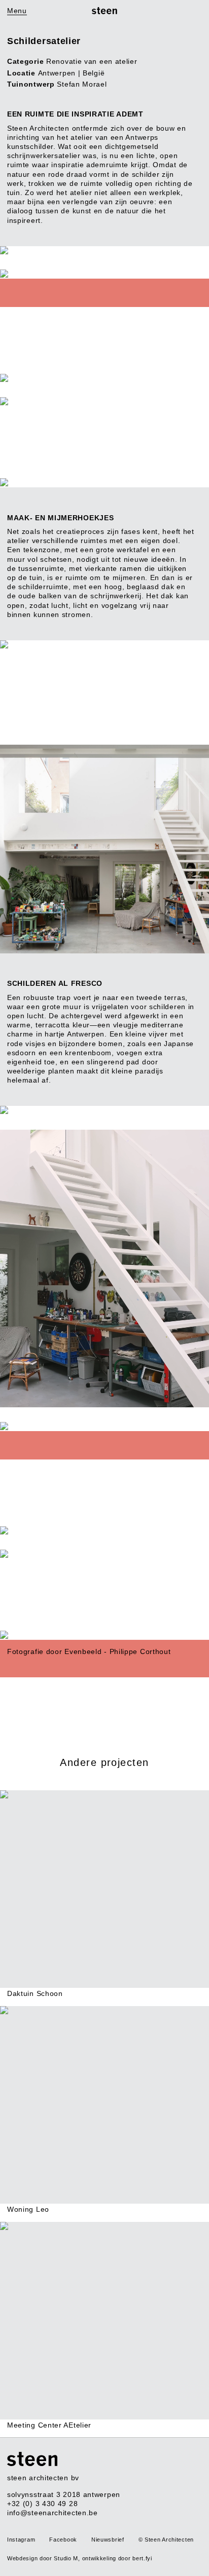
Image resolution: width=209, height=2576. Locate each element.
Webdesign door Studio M (43, 2558)
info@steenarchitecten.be (53, 2513)
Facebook (63, 2540)
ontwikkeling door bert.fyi (117, 2558)
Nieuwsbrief (108, 2540)
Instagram (21, 2540)
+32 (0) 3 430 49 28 (42, 2504)
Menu (17, 11)
